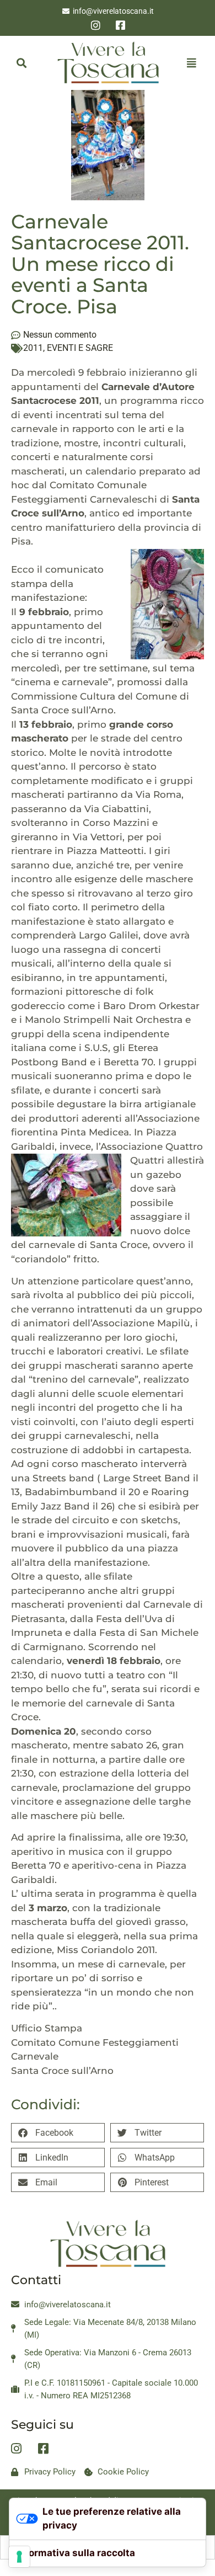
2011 (33, 348)
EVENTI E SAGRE (80, 348)
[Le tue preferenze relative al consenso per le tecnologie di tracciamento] (19, 2557)
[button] (21, 63)
